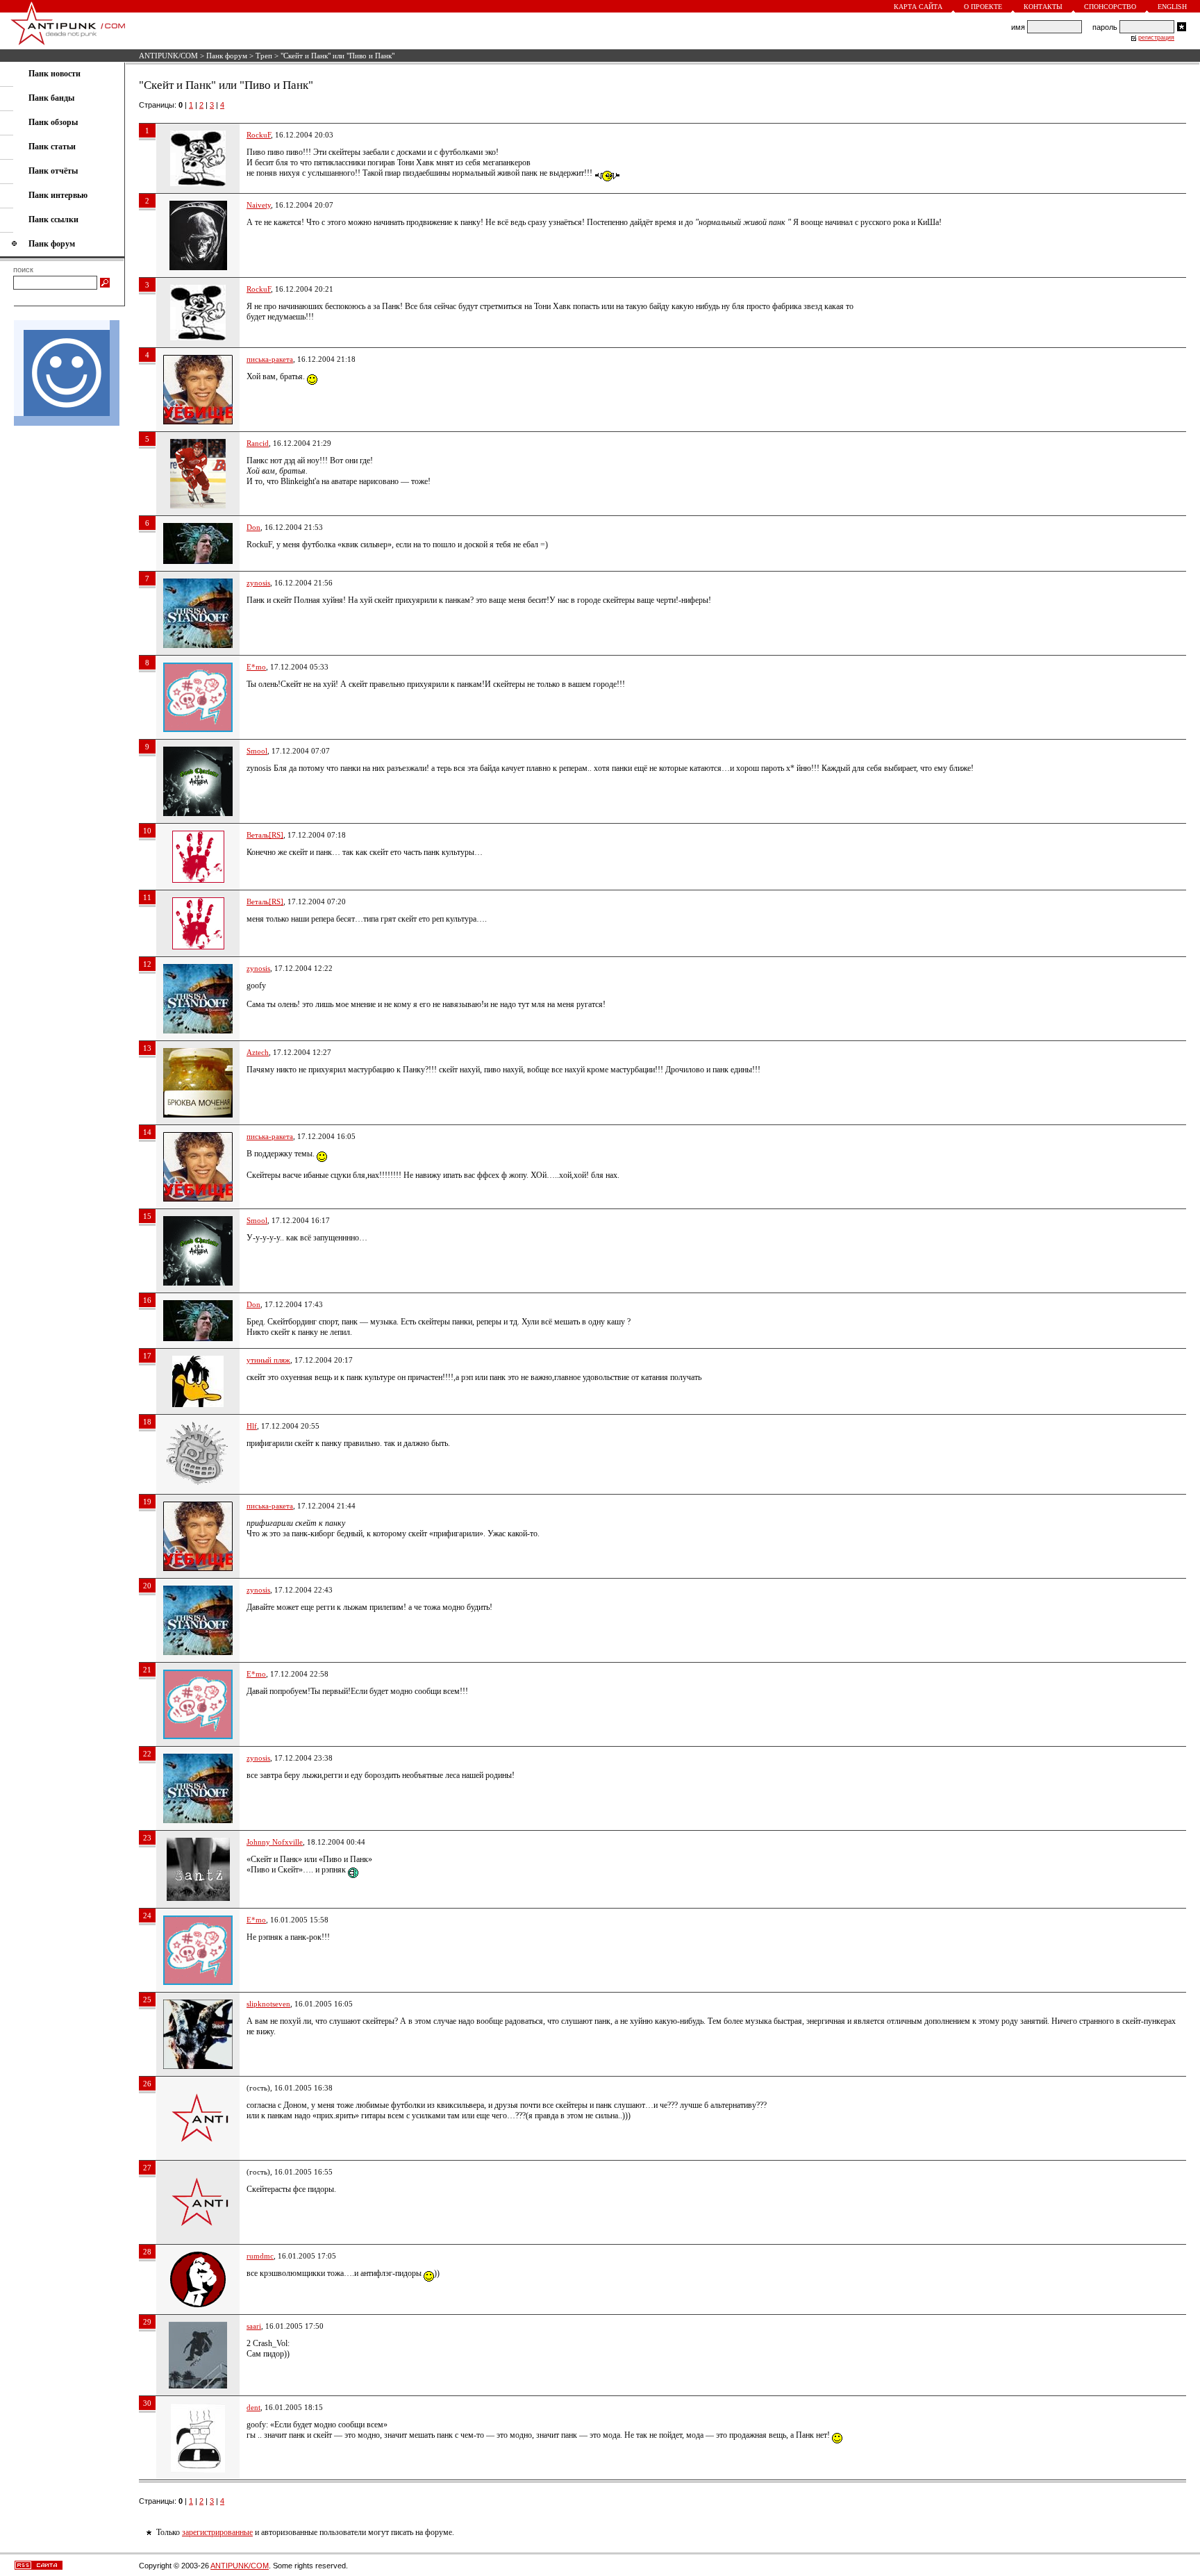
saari (254, 2326)
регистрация (1156, 38)
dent (253, 2407)
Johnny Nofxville (275, 1842)
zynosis (258, 583)
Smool (257, 751)
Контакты (1043, 7)
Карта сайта (918, 7)
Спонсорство (1110, 7)
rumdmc (260, 2256)
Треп (264, 56)
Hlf (252, 1426)
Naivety (259, 205)
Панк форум (227, 56)
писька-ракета (270, 359)
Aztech (258, 1052)
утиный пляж (268, 1360)
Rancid (258, 443)
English (1172, 7)
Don (253, 527)
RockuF (259, 135)
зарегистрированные (217, 2532)
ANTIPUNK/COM (168, 56)
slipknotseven (268, 2004)
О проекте (983, 7)
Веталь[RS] (265, 835)
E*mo (256, 667)
